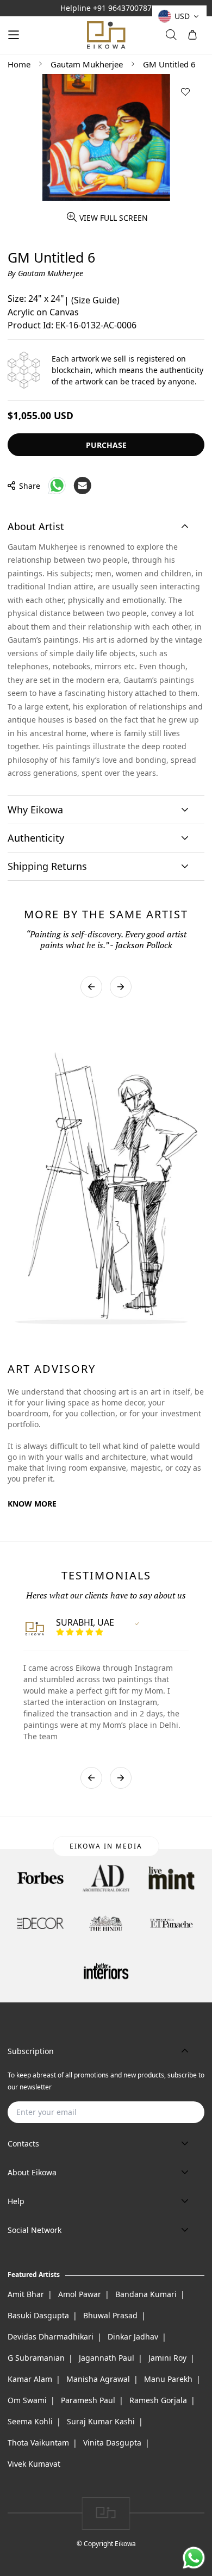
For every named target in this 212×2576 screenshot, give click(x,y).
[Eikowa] (106, 35)
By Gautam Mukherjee (45, 273)
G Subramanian (36, 2358)
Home (19, 64)
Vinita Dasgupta (112, 2443)
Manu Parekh (168, 2379)
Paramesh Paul (88, 2400)
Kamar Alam (30, 2379)
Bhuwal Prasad (110, 2315)
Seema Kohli (30, 2421)
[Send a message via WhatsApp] (194, 2558)
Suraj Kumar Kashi (101, 2421)
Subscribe (179, 2112)
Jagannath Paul (107, 2358)
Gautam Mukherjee (87, 64)
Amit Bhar (26, 2294)
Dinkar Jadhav (133, 2337)
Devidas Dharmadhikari (51, 2337)
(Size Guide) (95, 300)
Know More (32, 1504)
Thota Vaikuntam (38, 2443)
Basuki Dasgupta (38, 2315)
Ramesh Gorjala (158, 2400)
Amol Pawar (80, 2294)
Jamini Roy (167, 2358)
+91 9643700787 (122, 8)
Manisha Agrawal (98, 2379)
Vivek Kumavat (34, 2464)
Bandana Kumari (146, 2294)
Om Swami (27, 2400)
